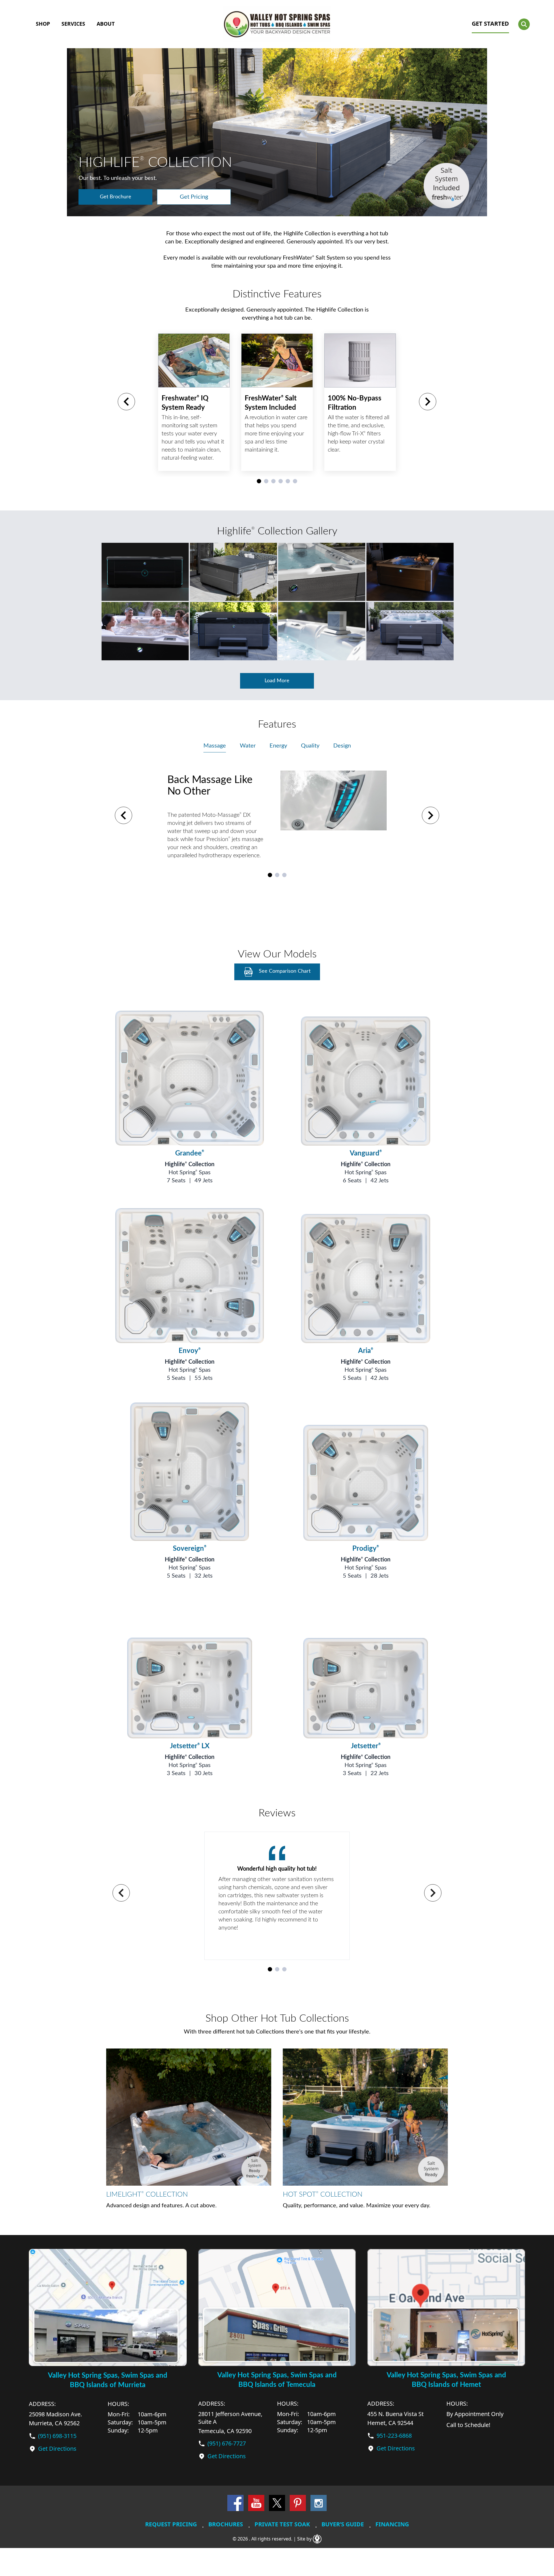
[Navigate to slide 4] (281, 481)
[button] (524, 24)
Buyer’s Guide (343, 2524)
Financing (392, 2524)
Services (73, 24)
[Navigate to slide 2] (266, 481)
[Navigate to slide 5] (288, 481)
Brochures (226, 2524)
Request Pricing (171, 2524)
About (106, 24)
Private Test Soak (282, 2524)
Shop (43, 24)
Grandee (190, 1153)
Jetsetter (366, 1746)
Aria (366, 1351)
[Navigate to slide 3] (273, 481)
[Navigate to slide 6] (295, 481)
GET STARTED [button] (490, 24)
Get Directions (57, 2449)
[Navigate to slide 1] (259, 481)
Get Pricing (194, 197)
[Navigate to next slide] (428, 402)
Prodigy (366, 1549)
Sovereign (190, 1549)
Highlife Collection (190, 1164)
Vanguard (366, 1153)
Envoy (190, 1351)
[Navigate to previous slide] (126, 402)
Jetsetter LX (190, 1746)
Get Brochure (116, 197)
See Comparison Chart (285, 971)
